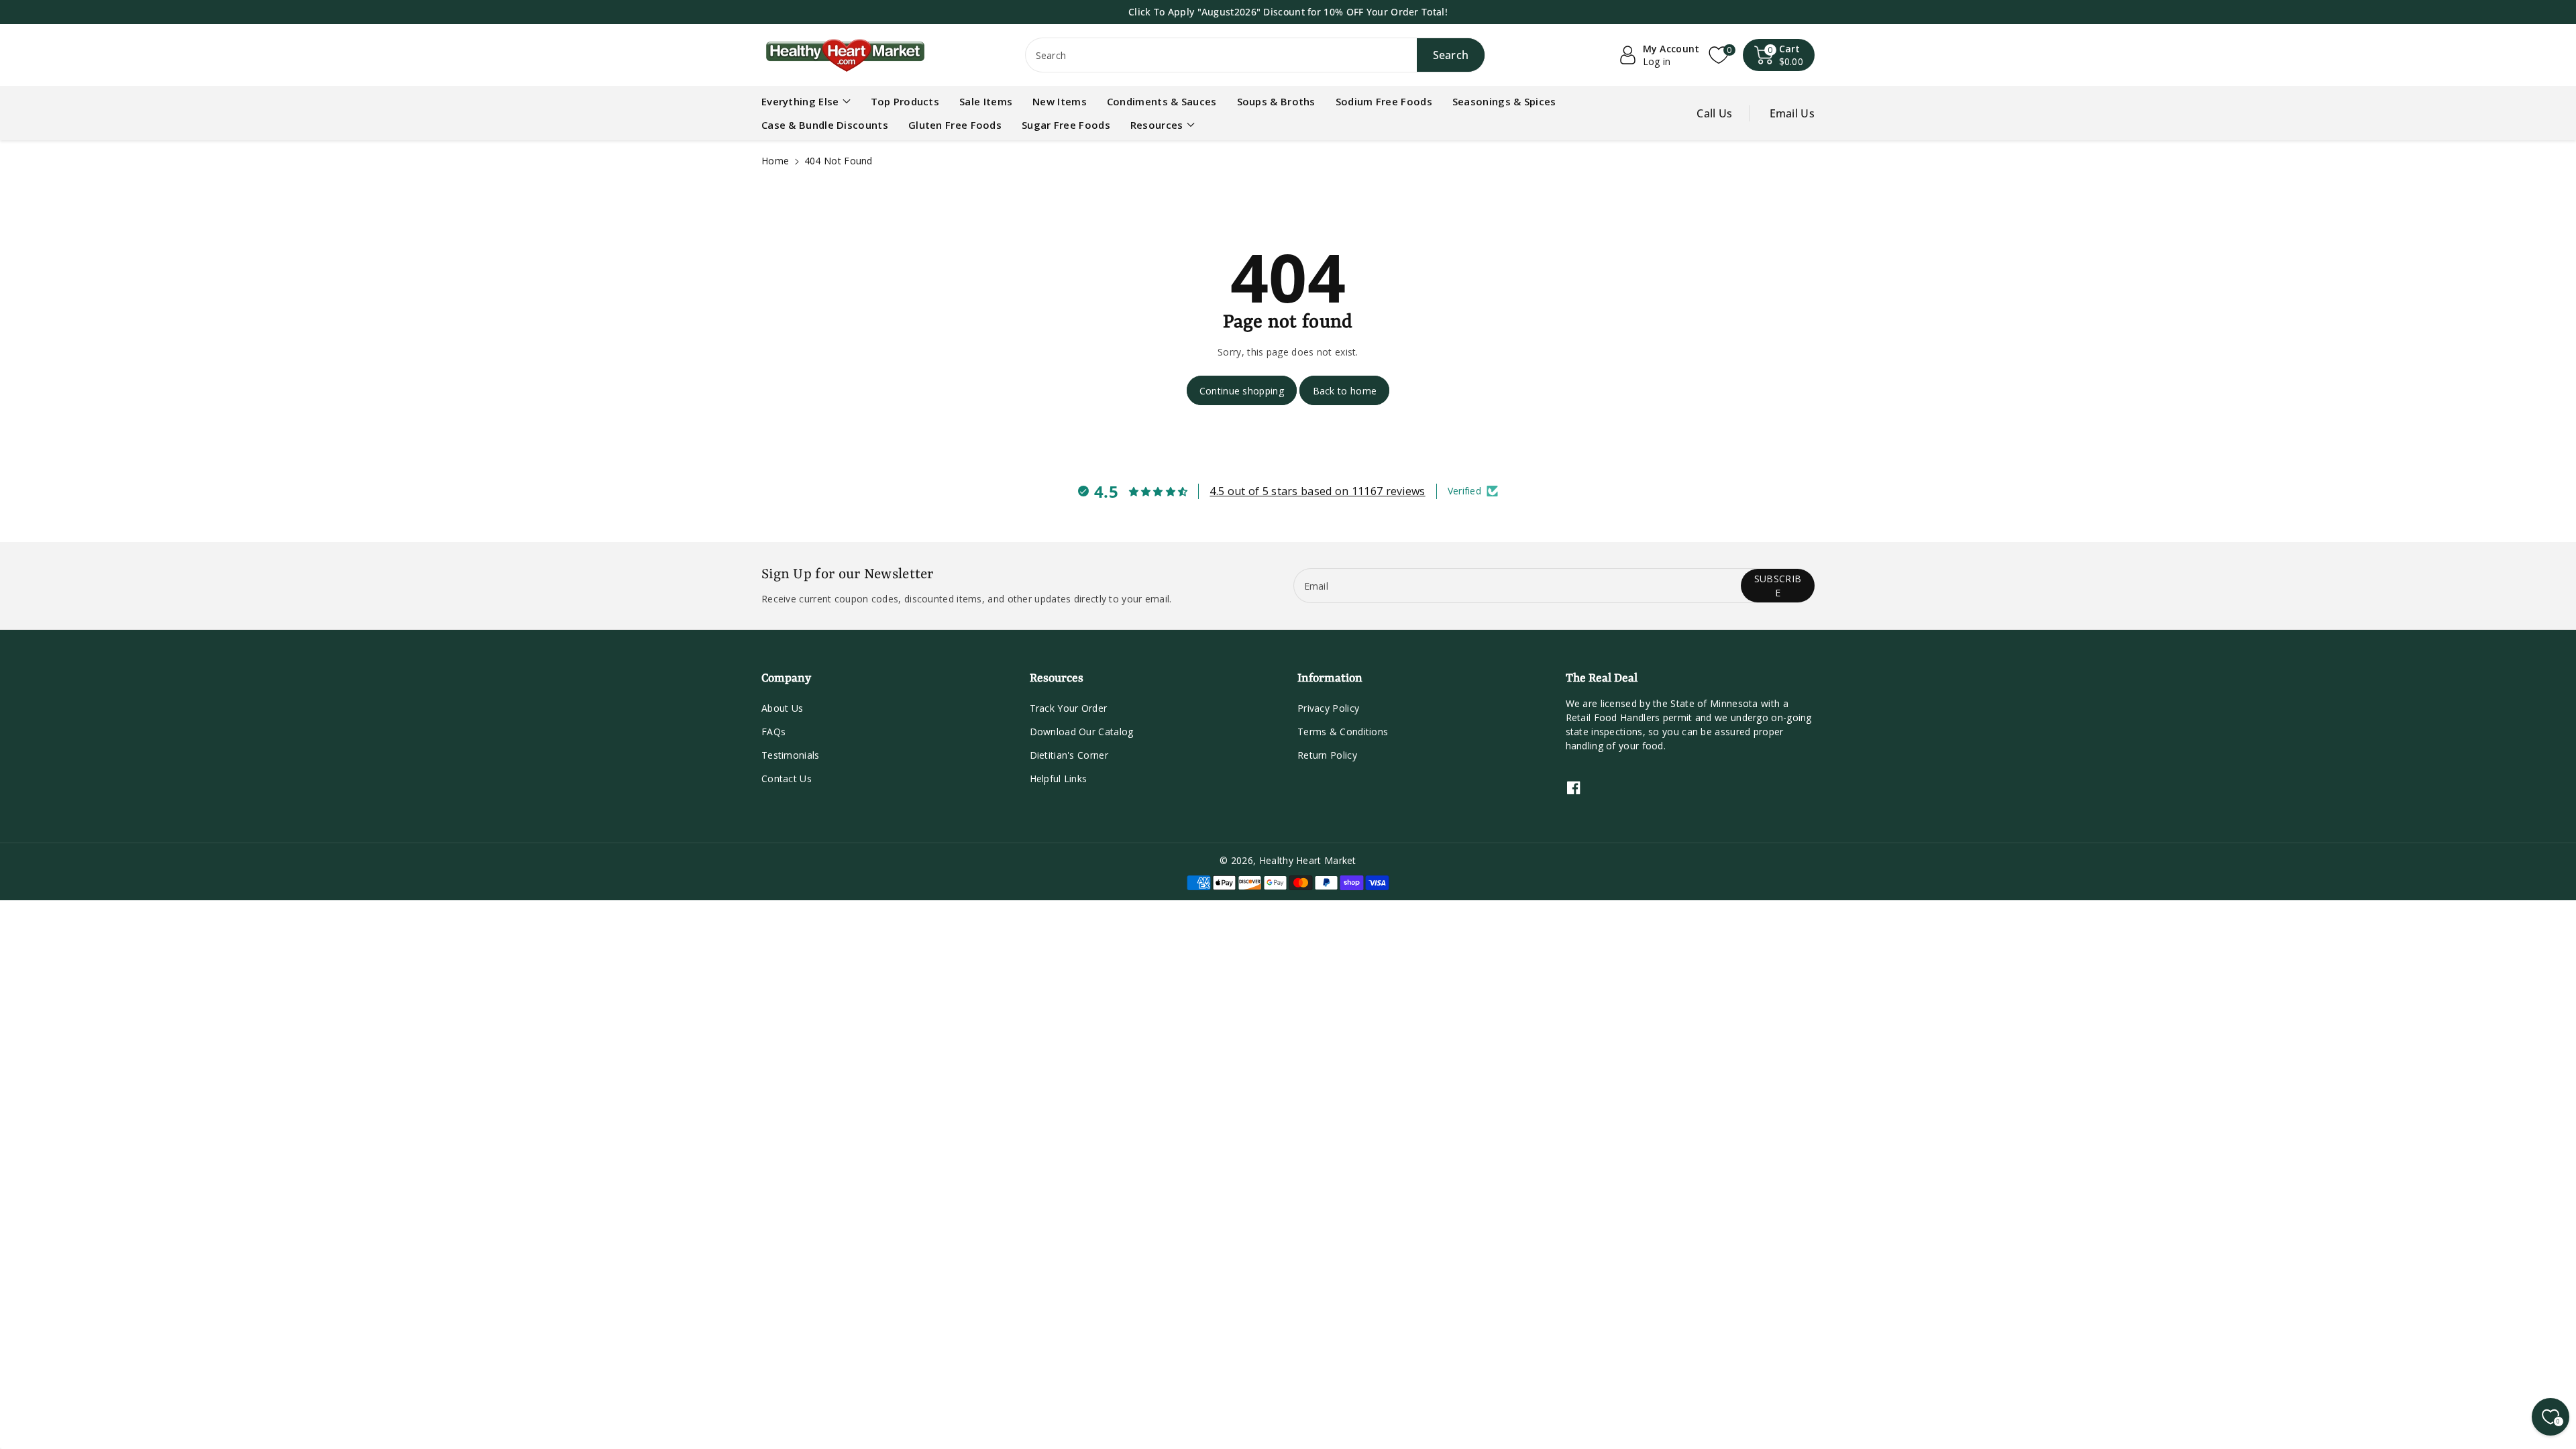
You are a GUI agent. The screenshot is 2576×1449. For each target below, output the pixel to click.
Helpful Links (1059, 779)
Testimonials (791, 755)
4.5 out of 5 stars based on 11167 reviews (1317, 491)
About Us (782, 708)
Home (775, 161)
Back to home (1345, 391)
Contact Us (787, 779)
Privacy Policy (1328, 708)
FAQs (773, 732)
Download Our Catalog (1082, 732)
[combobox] (1255, 55)
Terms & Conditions (1343, 732)
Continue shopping (1242, 391)
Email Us (1792, 113)
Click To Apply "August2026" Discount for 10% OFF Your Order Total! (1288, 12)
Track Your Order (1069, 708)
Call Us (1714, 113)
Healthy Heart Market (1308, 860)
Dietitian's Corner (1069, 755)
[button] (1779, 55)
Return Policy (1327, 755)
